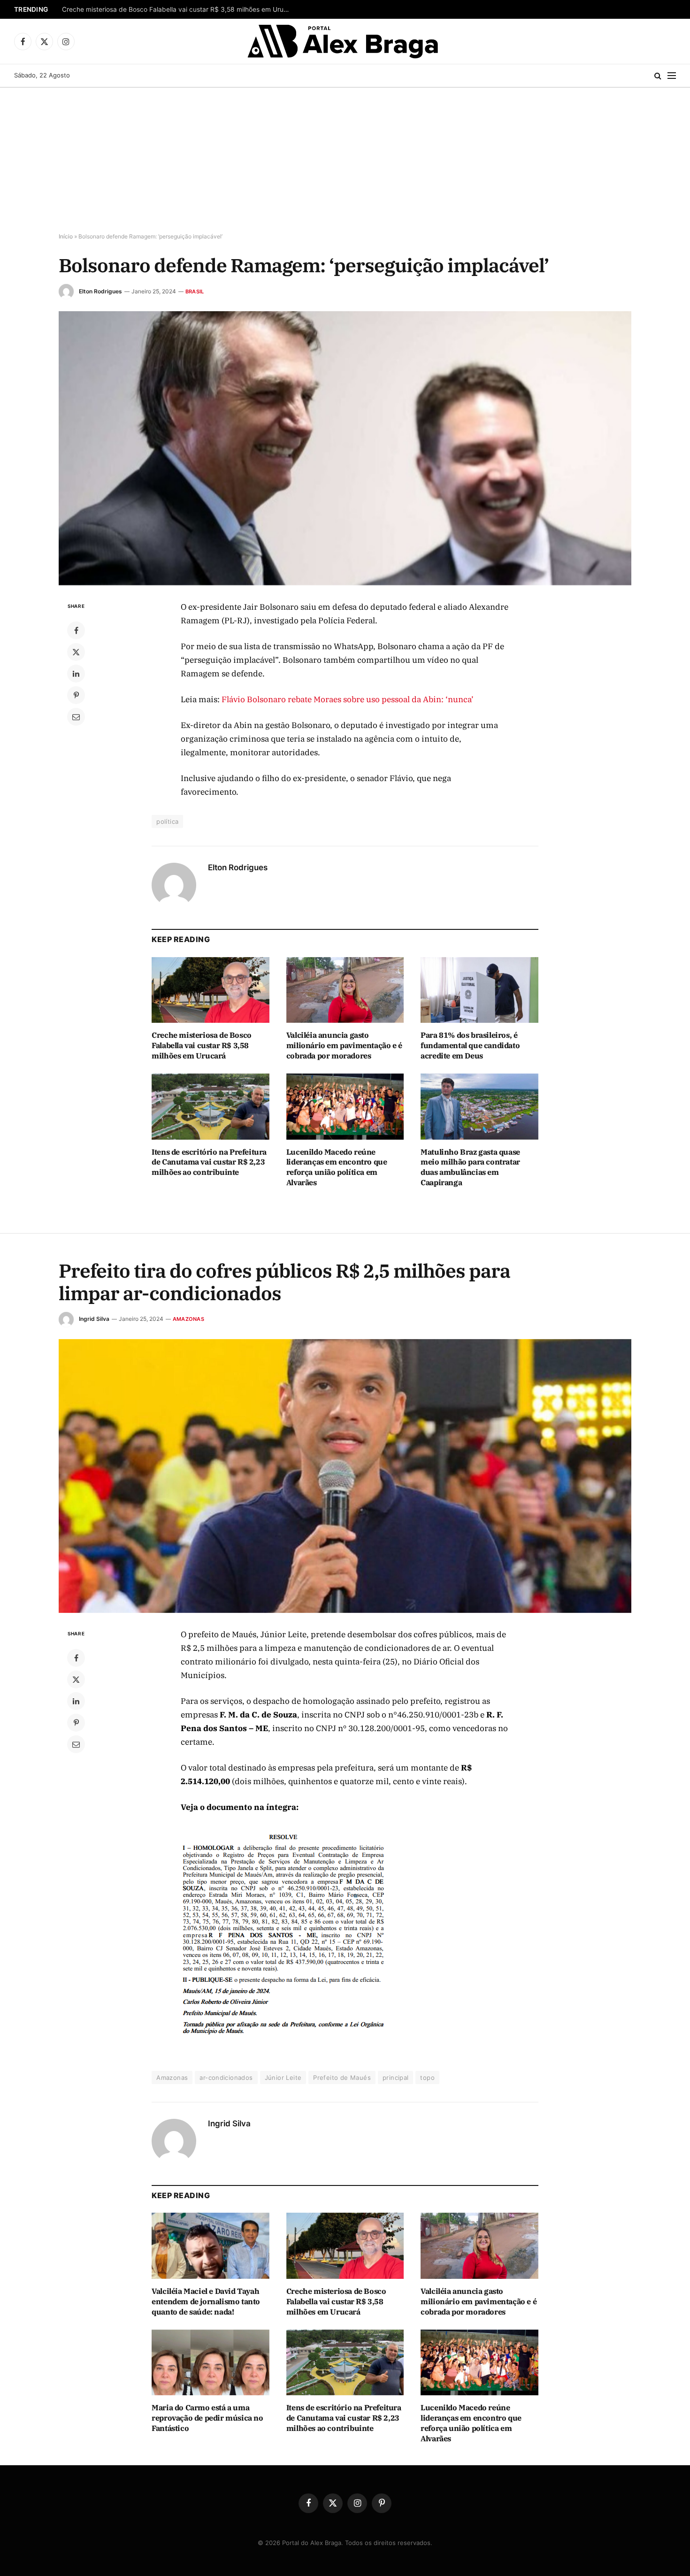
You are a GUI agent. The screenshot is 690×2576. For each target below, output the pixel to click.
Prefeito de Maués (342, 2078)
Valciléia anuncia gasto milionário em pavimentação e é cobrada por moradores (344, 1045)
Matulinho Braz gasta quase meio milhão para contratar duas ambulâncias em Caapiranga (470, 1167)
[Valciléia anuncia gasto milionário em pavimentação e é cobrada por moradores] (345, 990)
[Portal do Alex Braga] (345, 41)
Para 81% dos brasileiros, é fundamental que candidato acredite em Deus (470, 1045)
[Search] (658, 76)
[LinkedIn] (76, 674)
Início (66, 236)
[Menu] (672, 76)
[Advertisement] (345, 158)
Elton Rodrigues (100, 291)
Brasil (195, 291)
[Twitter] (76, 652)
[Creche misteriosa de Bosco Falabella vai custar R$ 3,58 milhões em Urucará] (211, 990)
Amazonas (188, 1319)
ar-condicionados (226, 2078)
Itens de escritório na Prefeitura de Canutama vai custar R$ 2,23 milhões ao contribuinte (209, 1162)
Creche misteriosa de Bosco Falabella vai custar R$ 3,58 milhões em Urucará (179, 9)
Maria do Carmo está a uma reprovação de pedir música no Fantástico (207, 2418)
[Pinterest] (76, 695)
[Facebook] (76, 630)
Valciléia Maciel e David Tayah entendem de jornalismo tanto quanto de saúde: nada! (206, 2301)
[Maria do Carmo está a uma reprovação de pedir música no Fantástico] (211, 2363)
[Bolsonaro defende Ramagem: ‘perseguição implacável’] (345, 448)
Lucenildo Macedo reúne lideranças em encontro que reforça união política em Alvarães (337, 1167)
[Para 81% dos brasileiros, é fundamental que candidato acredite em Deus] (479, 990)
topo (427, 2078)
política (167, 821)
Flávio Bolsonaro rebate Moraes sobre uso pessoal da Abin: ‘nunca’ (348, 699)
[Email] (76, 717)
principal (396, 2078)
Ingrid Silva (94, 1319)
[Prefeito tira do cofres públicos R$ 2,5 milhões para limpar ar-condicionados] (345, 1476)
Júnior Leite (283, 2078)
